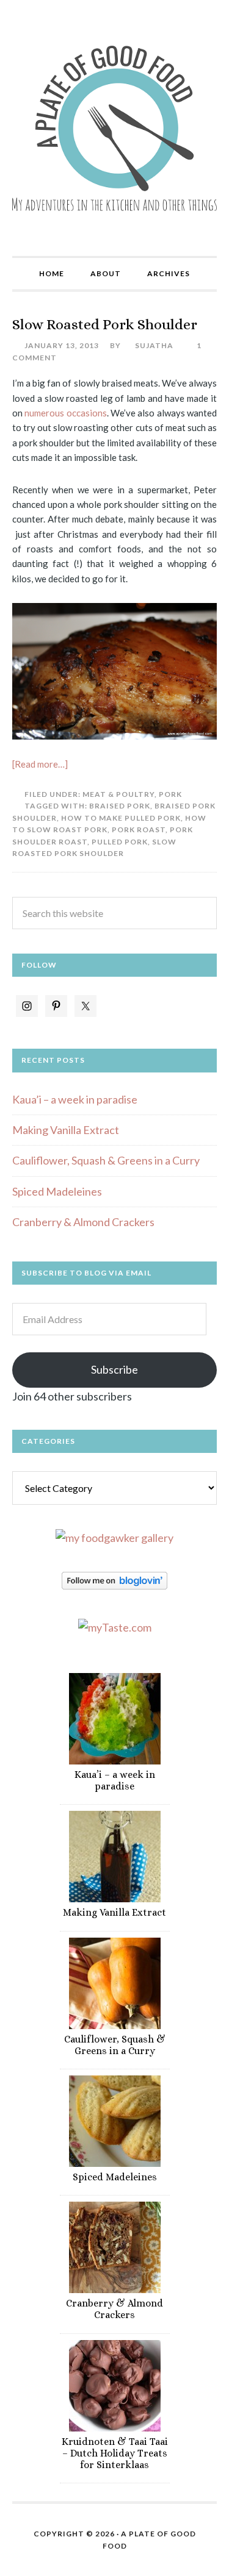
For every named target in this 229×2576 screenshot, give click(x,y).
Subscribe (114, 1369)
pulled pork (120, 842)
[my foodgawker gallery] (114, 1538)
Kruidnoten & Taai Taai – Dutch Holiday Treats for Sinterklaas (115, 2453)
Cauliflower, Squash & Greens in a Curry (106, 1160)
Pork (170, 794)
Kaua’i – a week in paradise (75, 1099)
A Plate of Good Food (114, 128)
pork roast (139, 830)
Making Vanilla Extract (66, 1130)
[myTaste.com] (115, 1627)
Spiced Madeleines (57, 1191)
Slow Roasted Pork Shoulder (105, 324)
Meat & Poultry (118, 794)
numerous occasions (65, 413)
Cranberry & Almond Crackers (83, 1222)
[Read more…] (40, 764)
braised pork (120, 806)
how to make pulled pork (121, 818)
